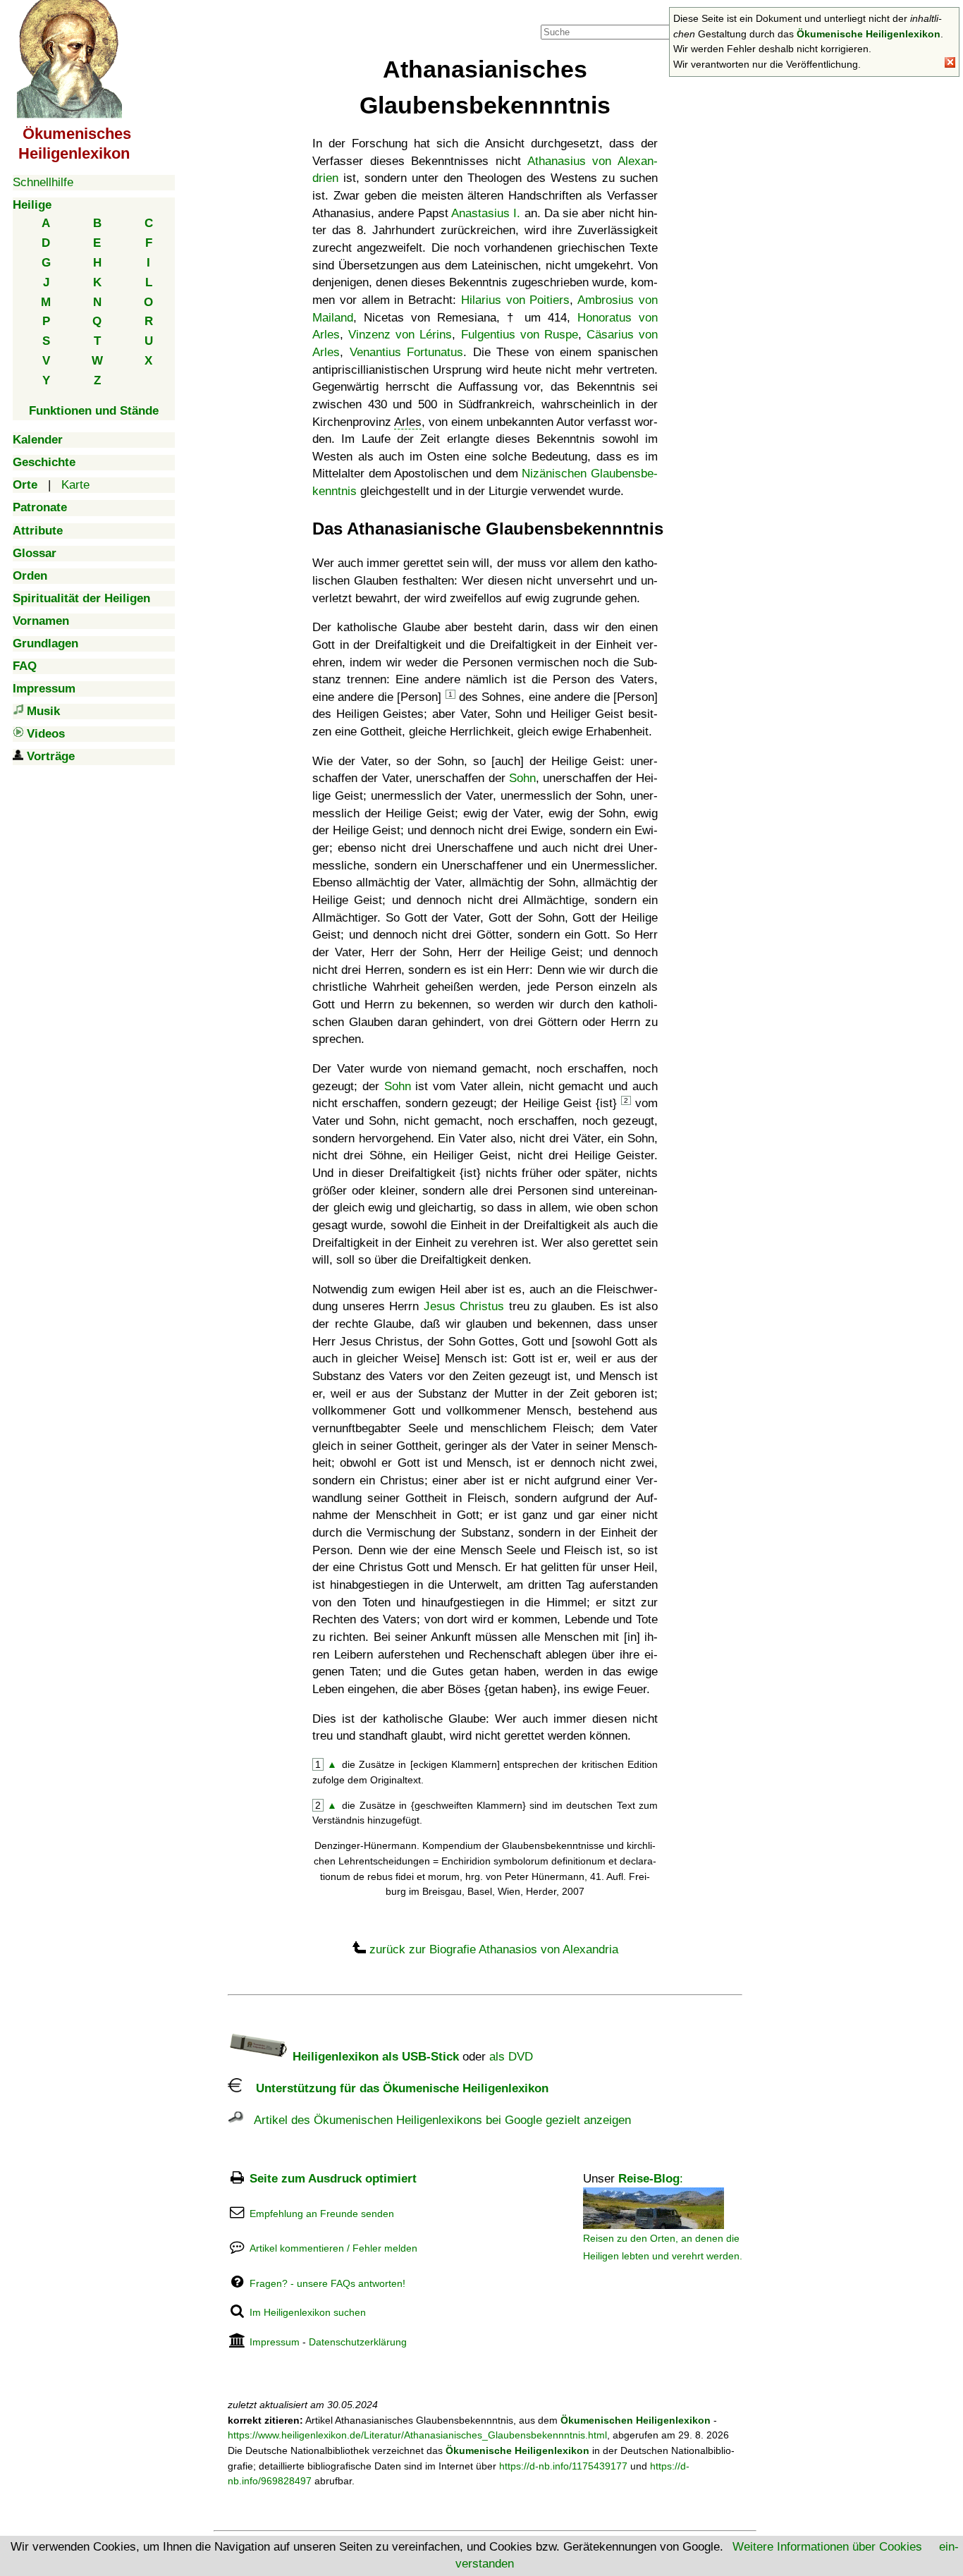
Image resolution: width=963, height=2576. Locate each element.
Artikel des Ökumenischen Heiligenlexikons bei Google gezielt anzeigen (437, 2120)
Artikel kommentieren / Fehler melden (333, 2248)
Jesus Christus (464, 1306)
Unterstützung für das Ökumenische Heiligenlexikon (395, 2088)
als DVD (511, 2057)
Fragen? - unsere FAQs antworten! (327, 2283)
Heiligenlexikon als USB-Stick (374, 2057)
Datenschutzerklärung (358, 2342)
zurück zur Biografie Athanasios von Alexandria (494, 1949)
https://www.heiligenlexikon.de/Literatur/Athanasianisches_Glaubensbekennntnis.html (417, 2435)
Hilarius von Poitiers (516, 300)
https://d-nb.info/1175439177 (563, 2466)
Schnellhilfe (43, 182)
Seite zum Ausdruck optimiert (333, 2179)
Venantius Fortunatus (407, 352)
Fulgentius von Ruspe (520, 335)
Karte (75, 485)
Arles (408, 422)
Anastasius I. (486, 213)
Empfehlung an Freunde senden (322, 2214)
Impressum (275, 2342)
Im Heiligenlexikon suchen (308, 2312)
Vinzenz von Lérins (400, 335)
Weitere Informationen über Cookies (827, 2547)
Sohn (522, 778)
